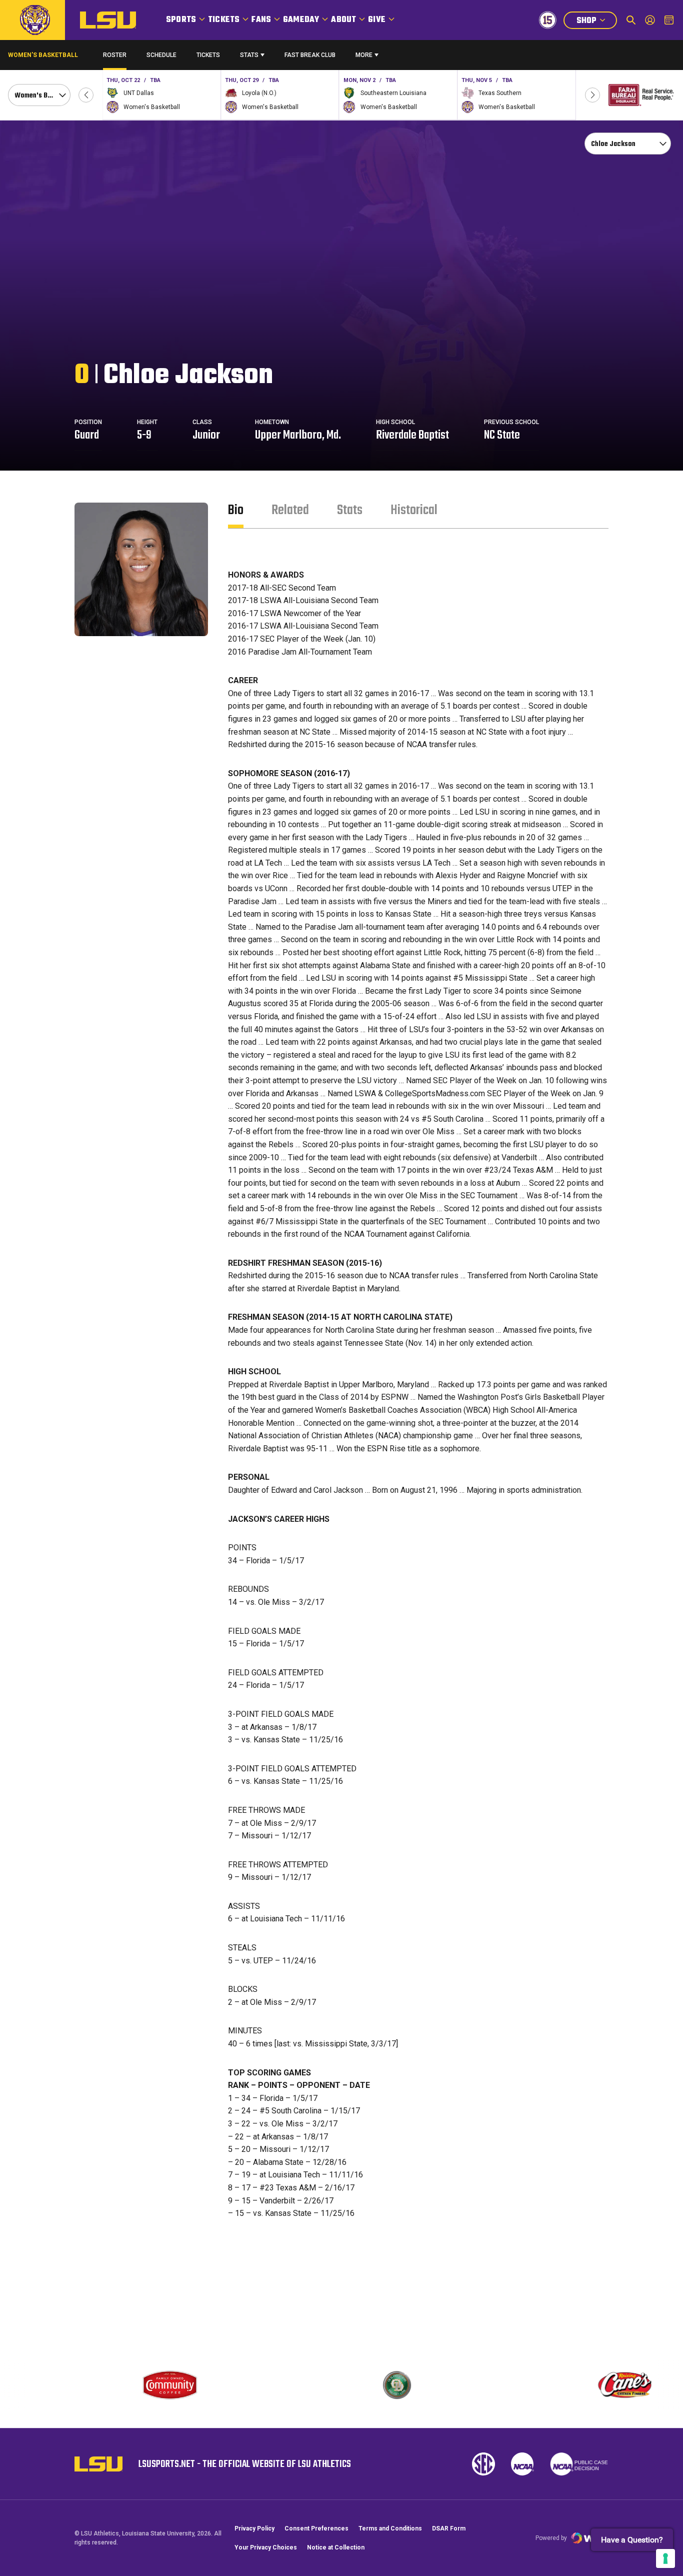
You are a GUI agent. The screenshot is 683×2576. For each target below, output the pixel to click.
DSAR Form (449, 2528)
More (364, 55)
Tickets (224, 20)
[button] (86, 95)
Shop (596, 22)
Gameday (301, 20)
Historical (414, 510)
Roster (115, 55)
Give (377, 20)
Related (290, 510)
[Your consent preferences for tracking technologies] (665, 2558)
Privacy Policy (254, 2528)
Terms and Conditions (390, 2528)
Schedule (161, 55)
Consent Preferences (316, 2528)
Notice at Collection (336, 2547)
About (343, 20)
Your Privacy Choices (266, 2547)
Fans (261, 20)
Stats (249, 55)
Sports (181, 20)
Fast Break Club (310, 55)
